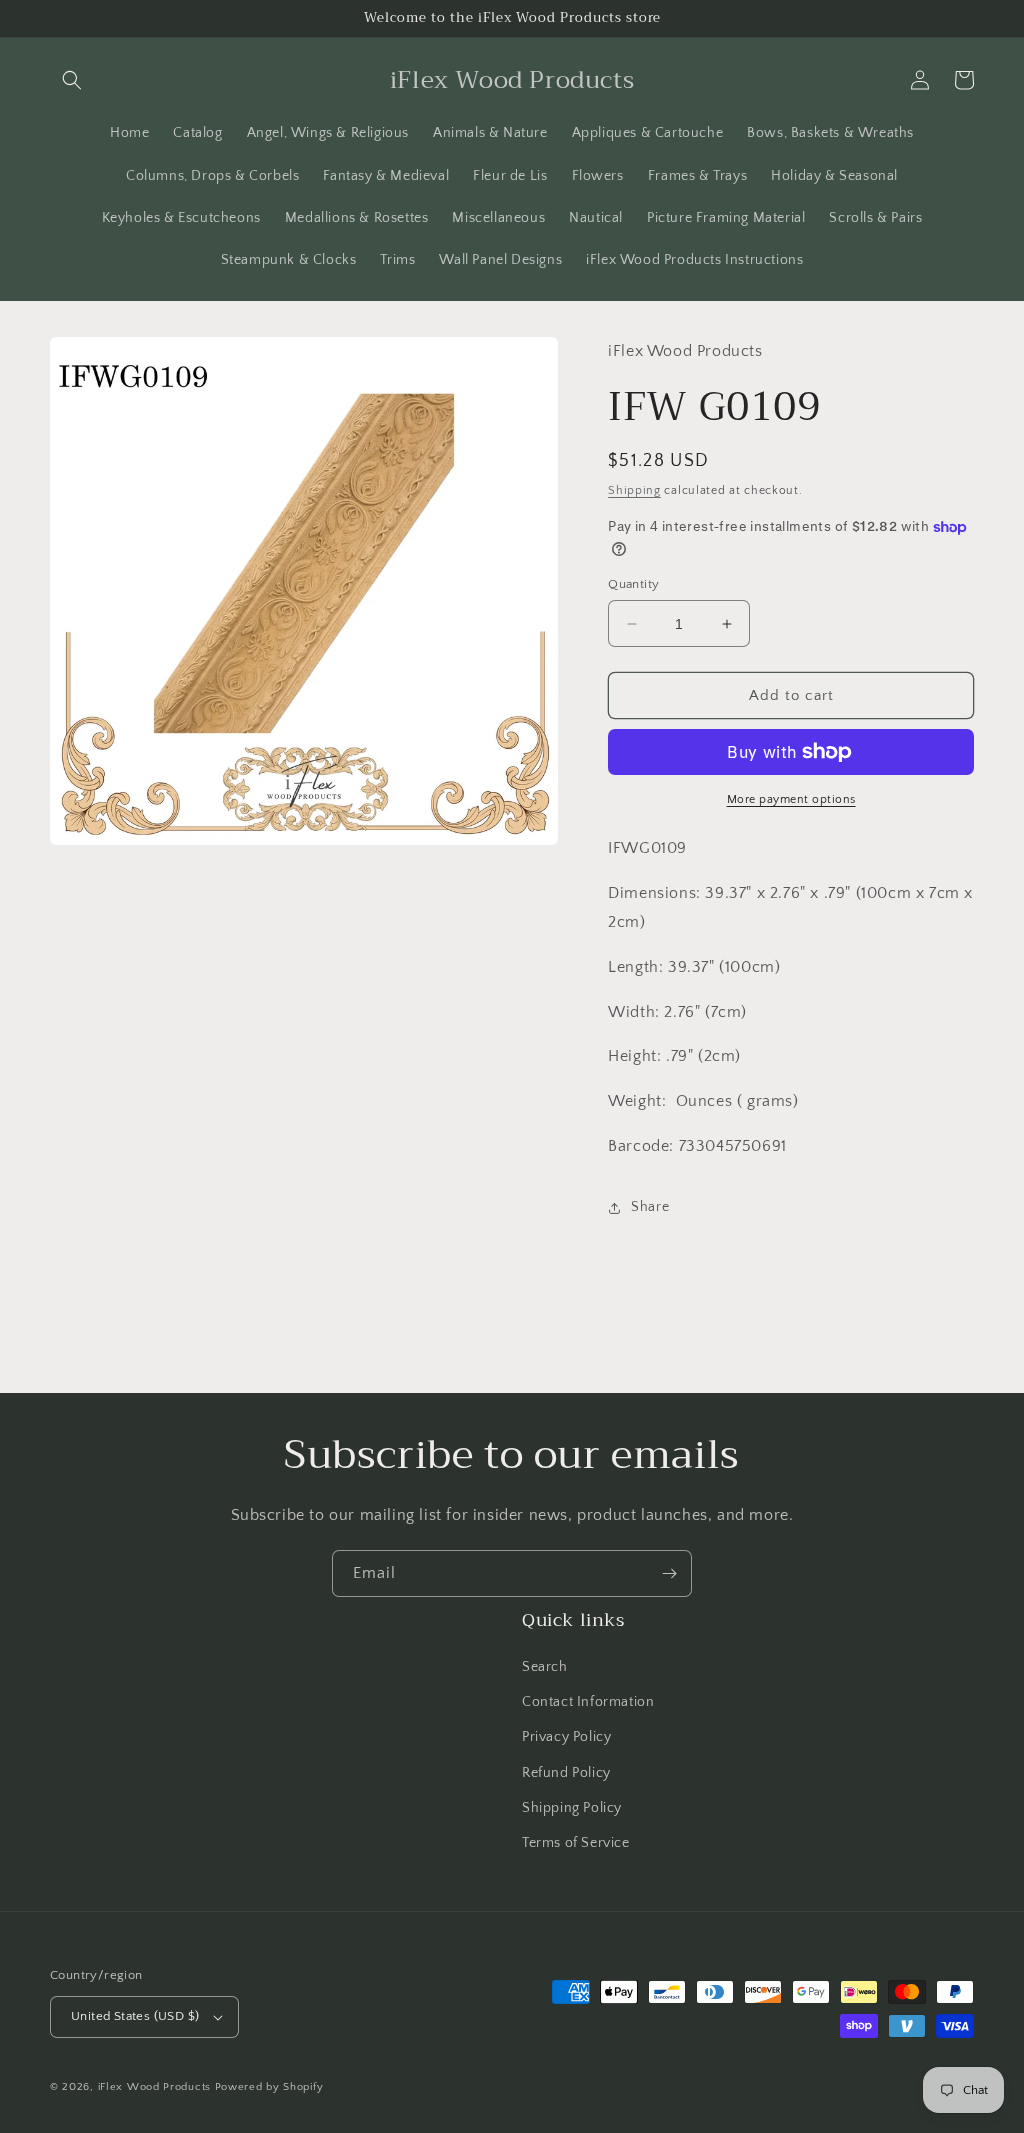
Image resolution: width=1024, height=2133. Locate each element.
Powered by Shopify (269, 2087)
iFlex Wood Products (154, 2087)
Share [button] (650, 1207)
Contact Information (588, 1702)
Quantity (633, 584)
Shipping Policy (572, 1808)
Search (545, 1667)
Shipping (634, 490)
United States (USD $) (135, 2016)
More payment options (791, 799)
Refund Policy (566, 1773)
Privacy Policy (566, 1737)
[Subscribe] (669, 1573)
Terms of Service (576, 1843)
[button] (72, 80)
